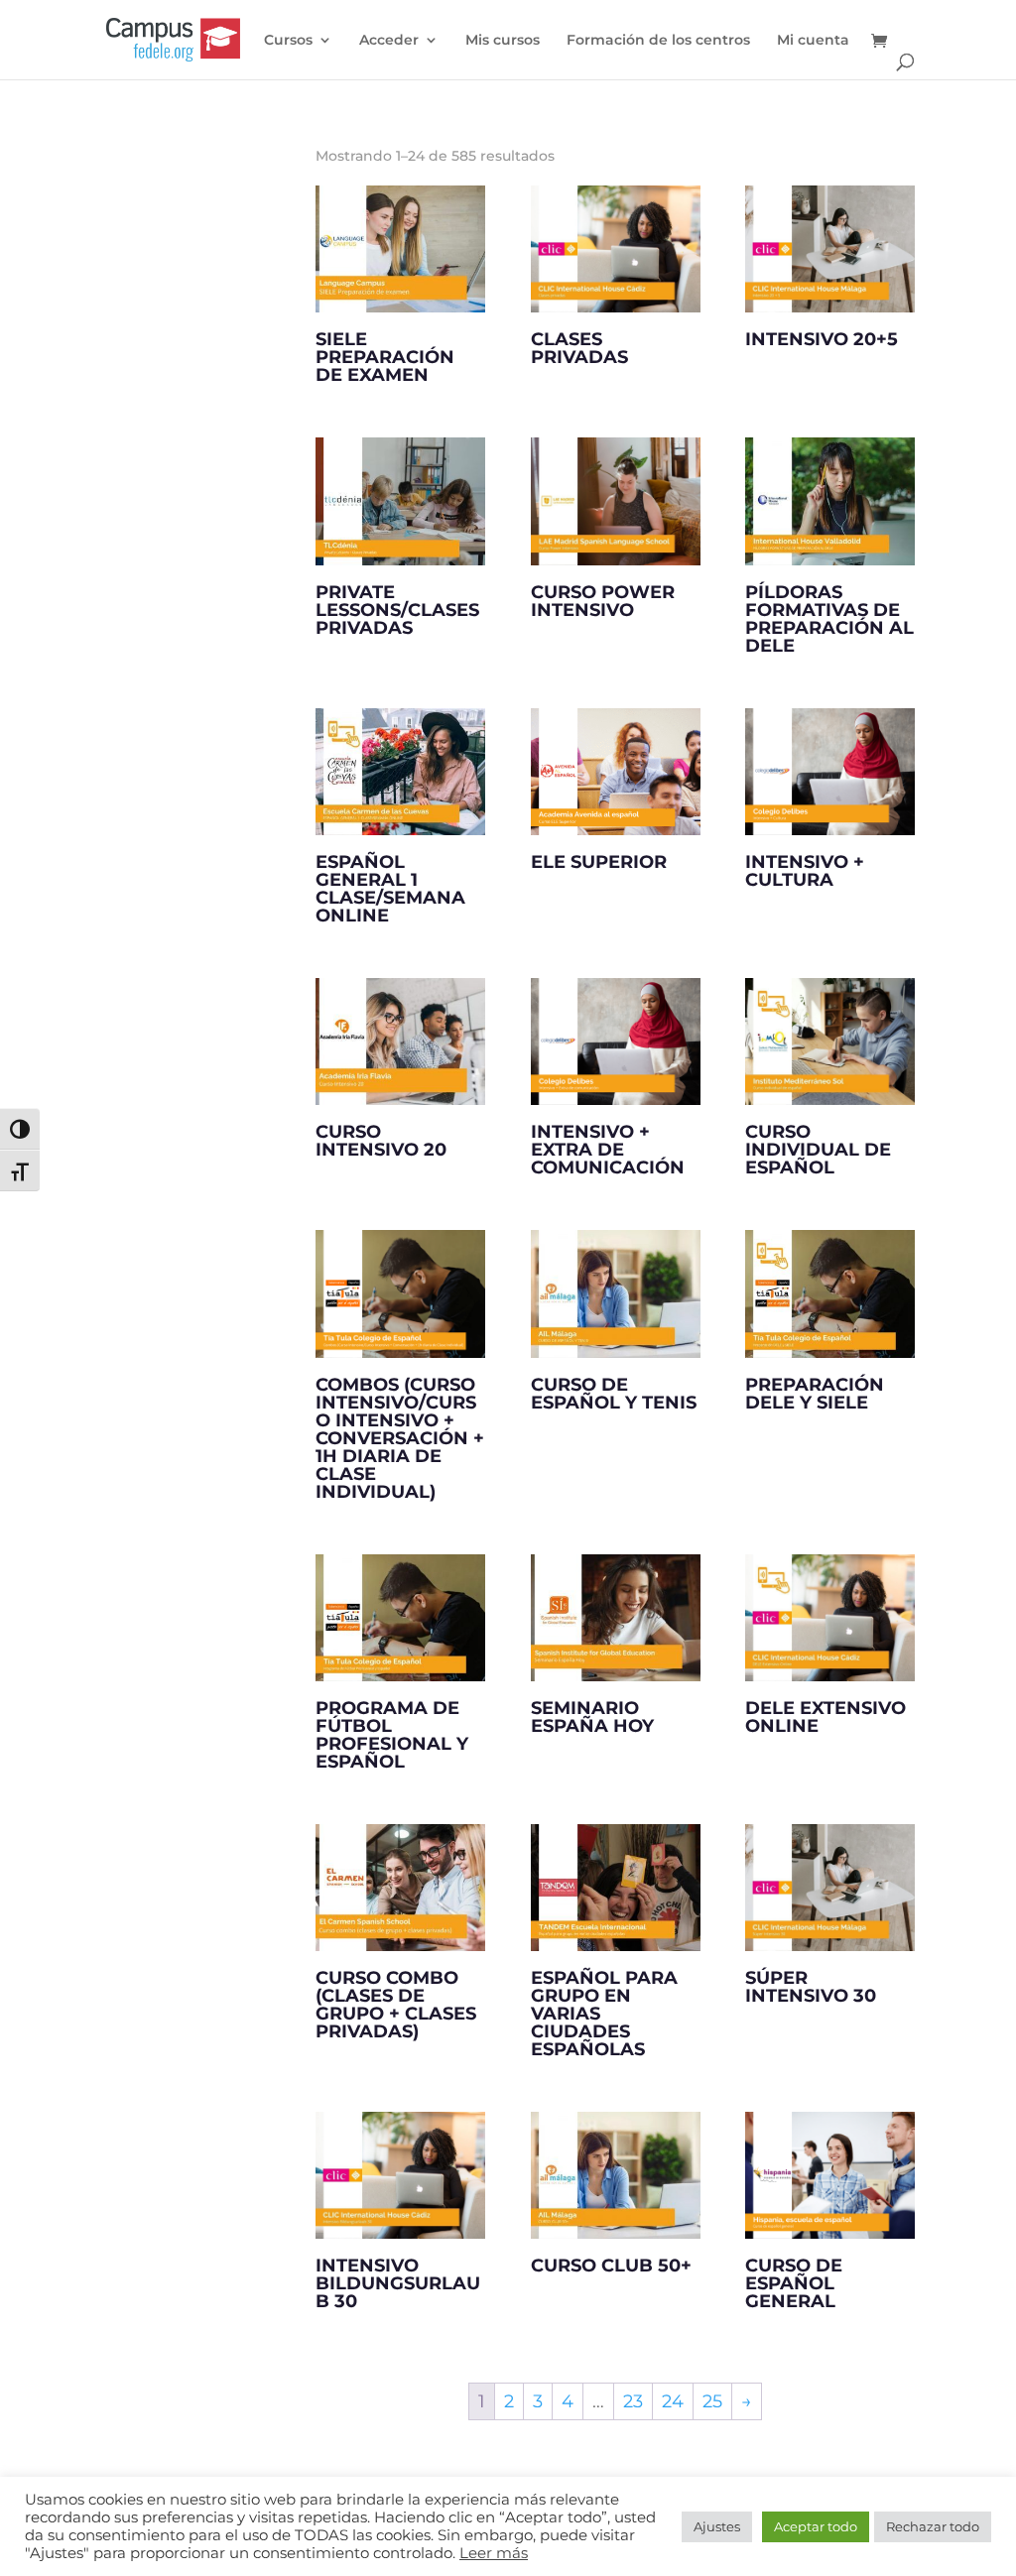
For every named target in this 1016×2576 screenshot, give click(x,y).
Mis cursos (503, 41)
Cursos (288, 41)
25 (712, 2401)
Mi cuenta (813, 41)
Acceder (389, 41)
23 (633, 2401)
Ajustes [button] (717, 2526)
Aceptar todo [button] (816, 2526)
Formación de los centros (658, 41)
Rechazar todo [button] (933, 2526)
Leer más (494, 2553)
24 (673, 2401)
